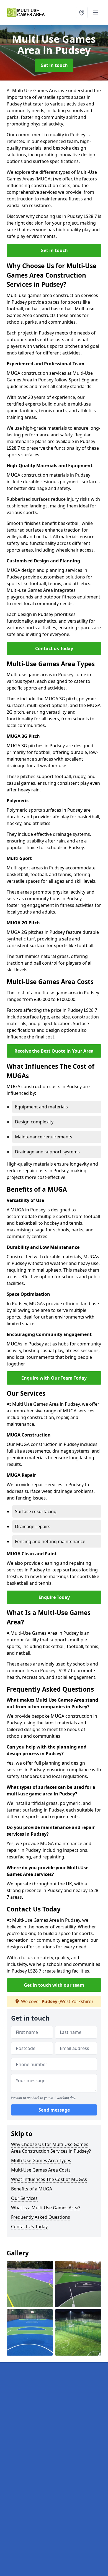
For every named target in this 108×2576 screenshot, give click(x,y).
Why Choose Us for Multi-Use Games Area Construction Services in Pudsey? (51, 2148)
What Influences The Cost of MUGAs (49, 2179)
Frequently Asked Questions (41, 2217)
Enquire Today (54, 1597)
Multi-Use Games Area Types (41, 2160)
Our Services (24, 2198)
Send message (54, 2110)
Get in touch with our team (54, 1985)
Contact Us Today (29, 2227)
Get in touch (54, 65)
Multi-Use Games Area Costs (41, 2170)
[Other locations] (82, 12)
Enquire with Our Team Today (54, 1378)
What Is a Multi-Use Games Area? (46, 2208)
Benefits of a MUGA (32, 2189)
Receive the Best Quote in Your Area (54, 1051)
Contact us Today (54, 648)
